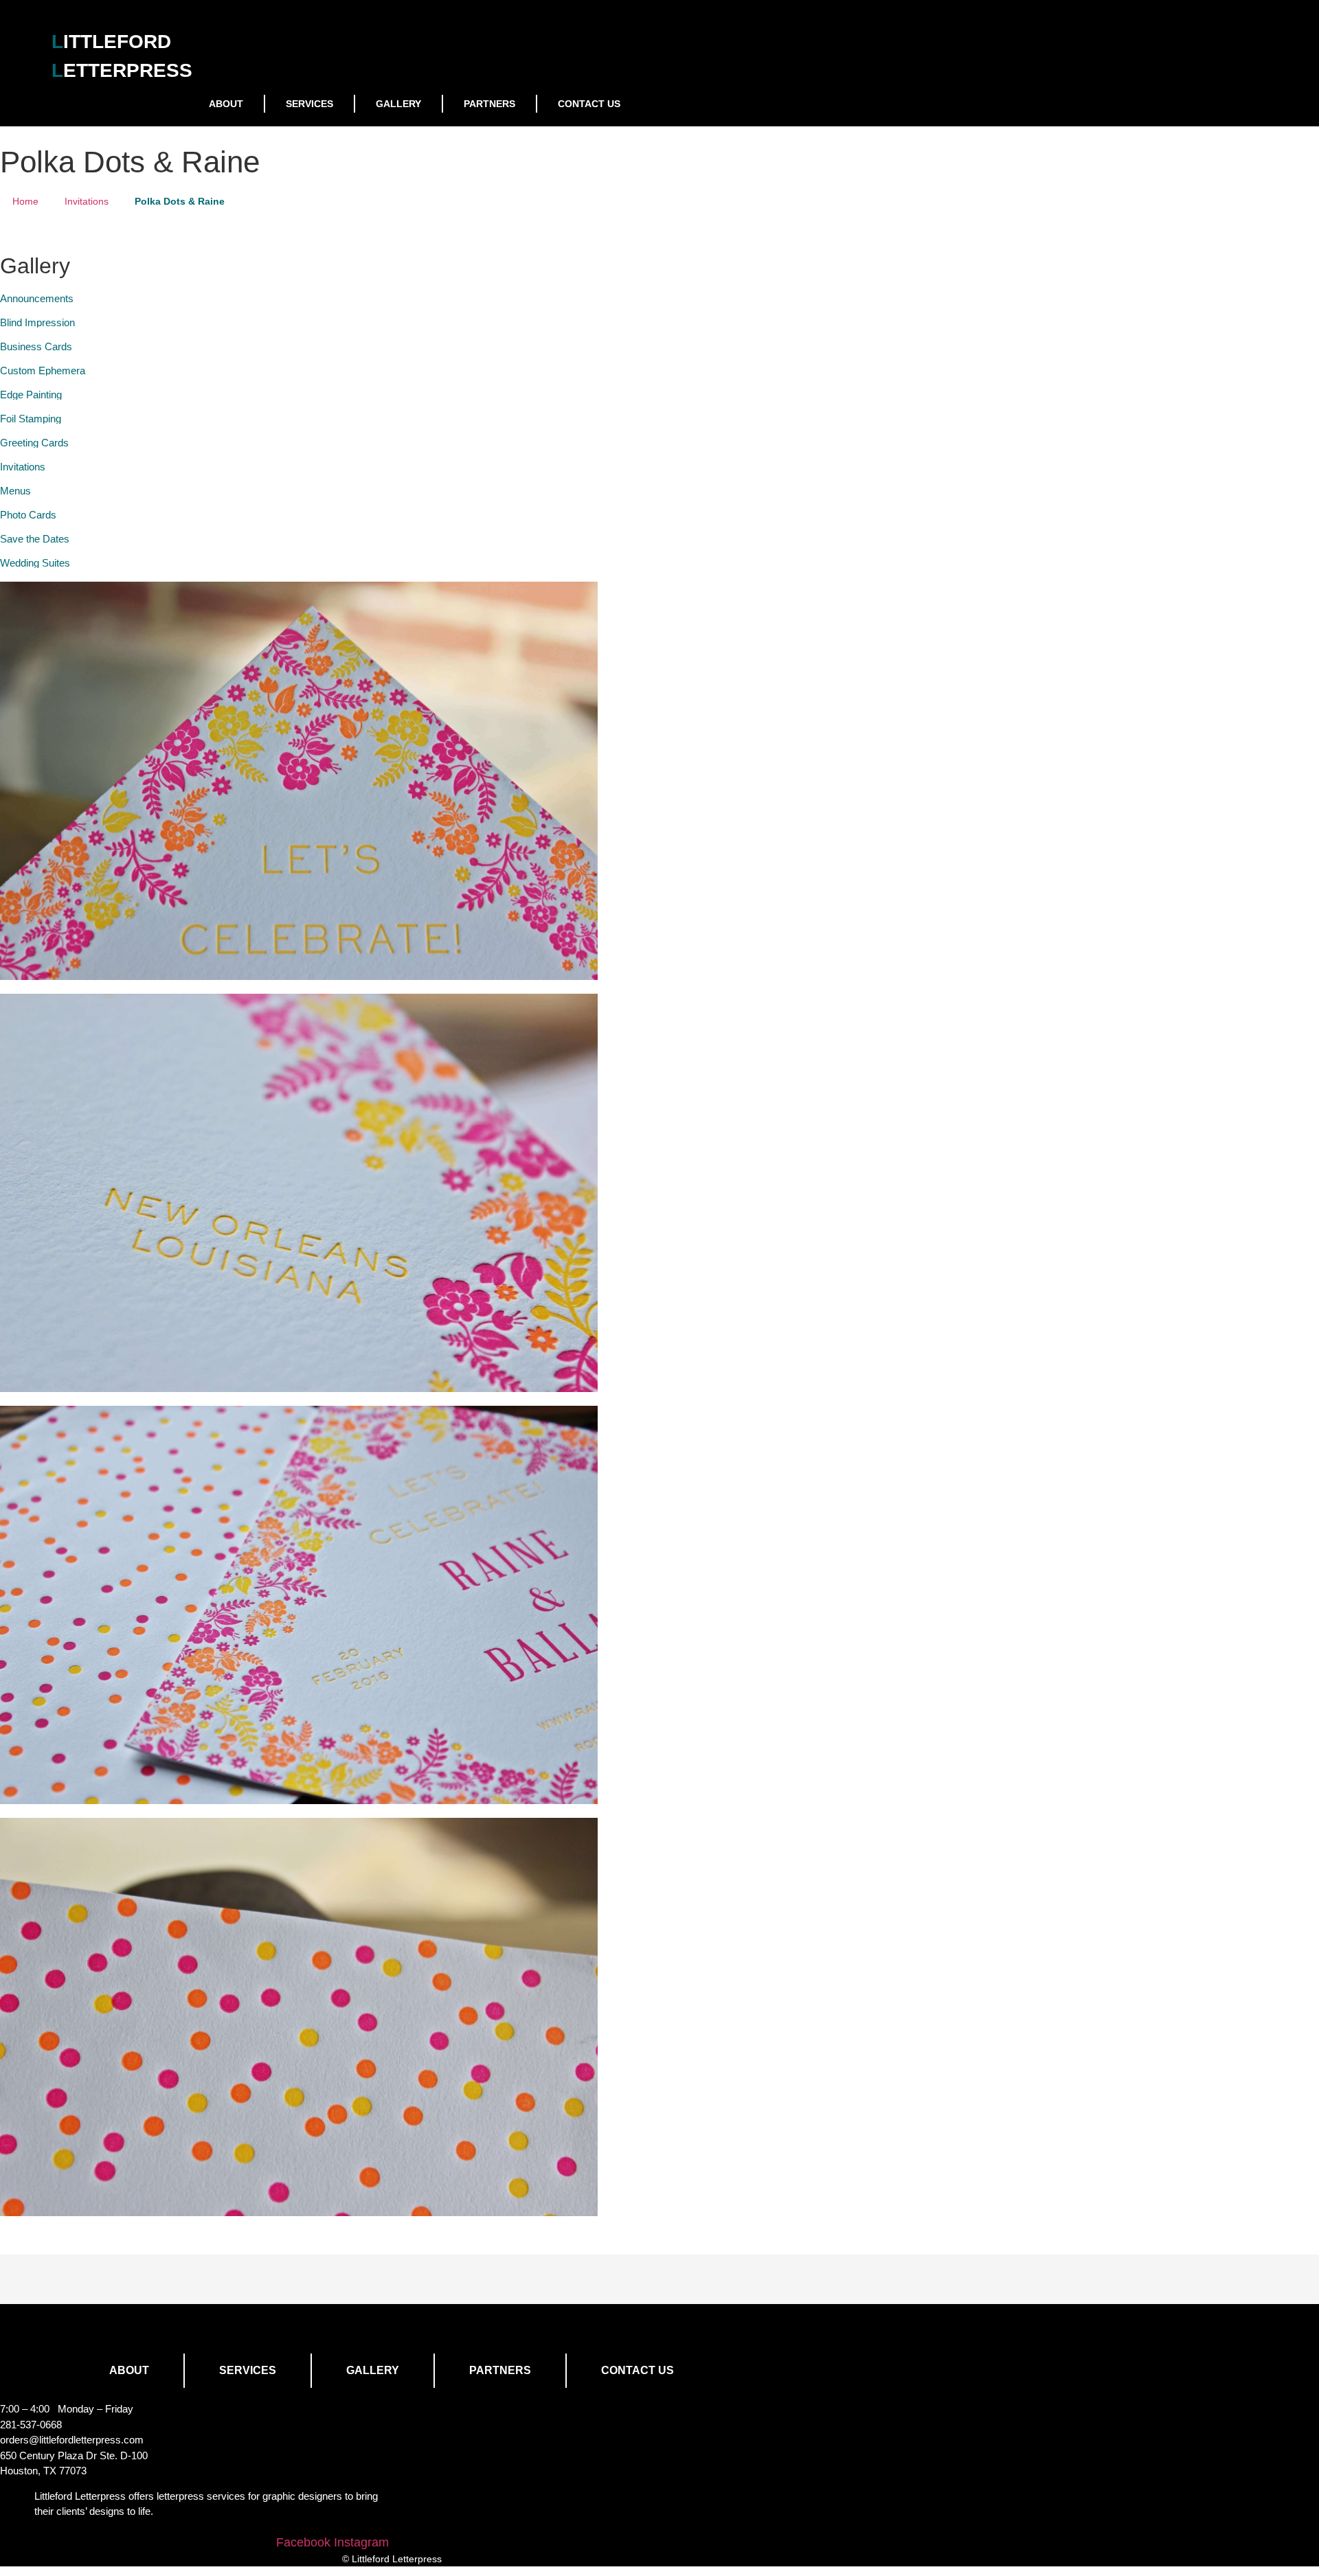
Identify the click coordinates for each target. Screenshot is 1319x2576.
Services (309, 104)
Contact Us (589, 104)
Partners (489, 104)
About (226, 104)
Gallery (398, 104)
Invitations (87, 201)
